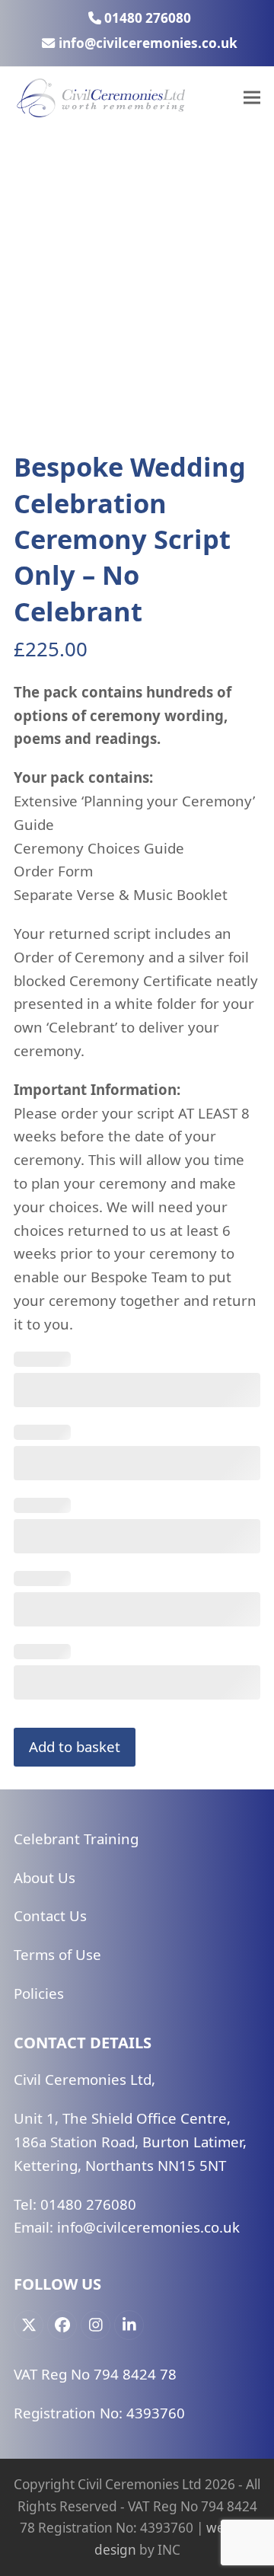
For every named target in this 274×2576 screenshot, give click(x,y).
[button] (252, 98)
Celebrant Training (76, 1839)
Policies (39, 1993)
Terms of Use (57, 1954)
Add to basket (75, 1746)
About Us (45, 1877)
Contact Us (50, 1915)
